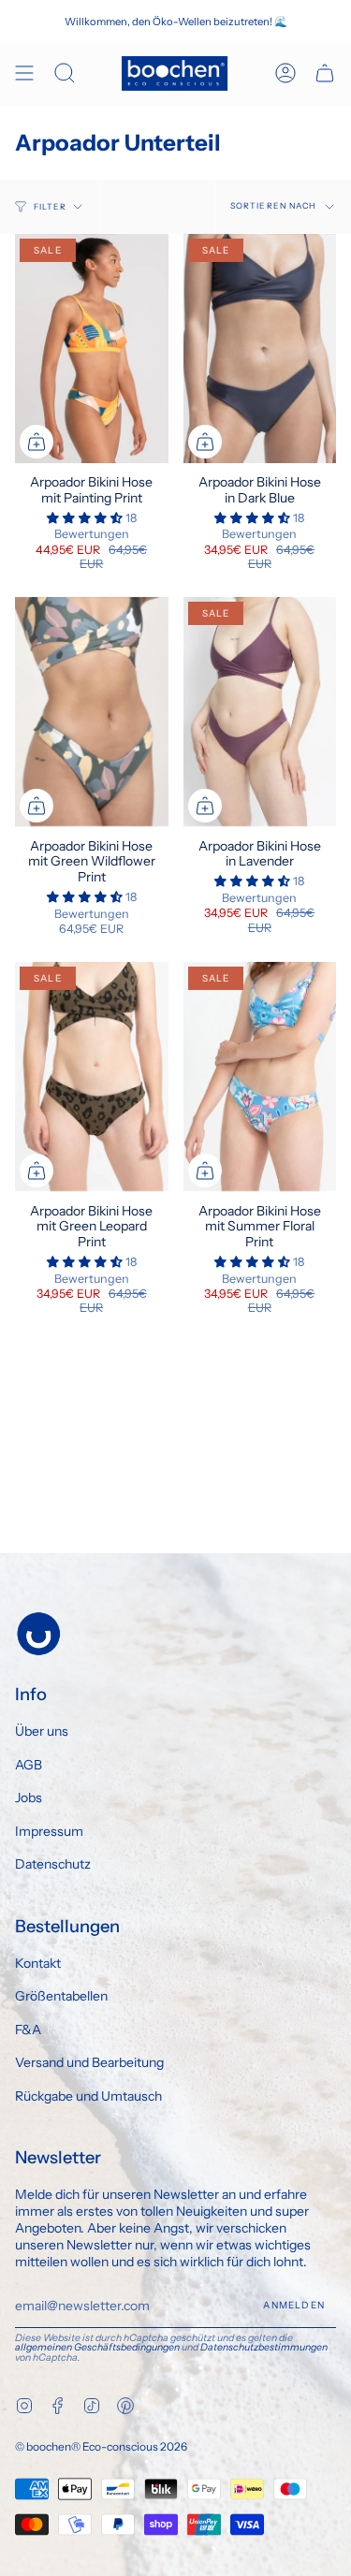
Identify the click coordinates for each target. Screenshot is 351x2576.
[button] (86, 518)
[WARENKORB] (325, 73)
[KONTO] (285, 73)
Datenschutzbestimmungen (264, 2347)
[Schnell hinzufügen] (37, 442)
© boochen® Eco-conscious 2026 (101, 2446)
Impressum (49, 1831)
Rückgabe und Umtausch (88, 2096)
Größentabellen (61, 1996)
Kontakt (38, 1963)
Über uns (42, 1731)
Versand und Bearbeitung (89, 2062)
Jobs (29, 1797)
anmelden (294, 2305)
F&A (28, 2030)
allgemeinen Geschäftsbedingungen (97, 2347)
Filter (50, 207)
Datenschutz (53, 1864)
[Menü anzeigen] (24, 73)
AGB (29, 1765)
